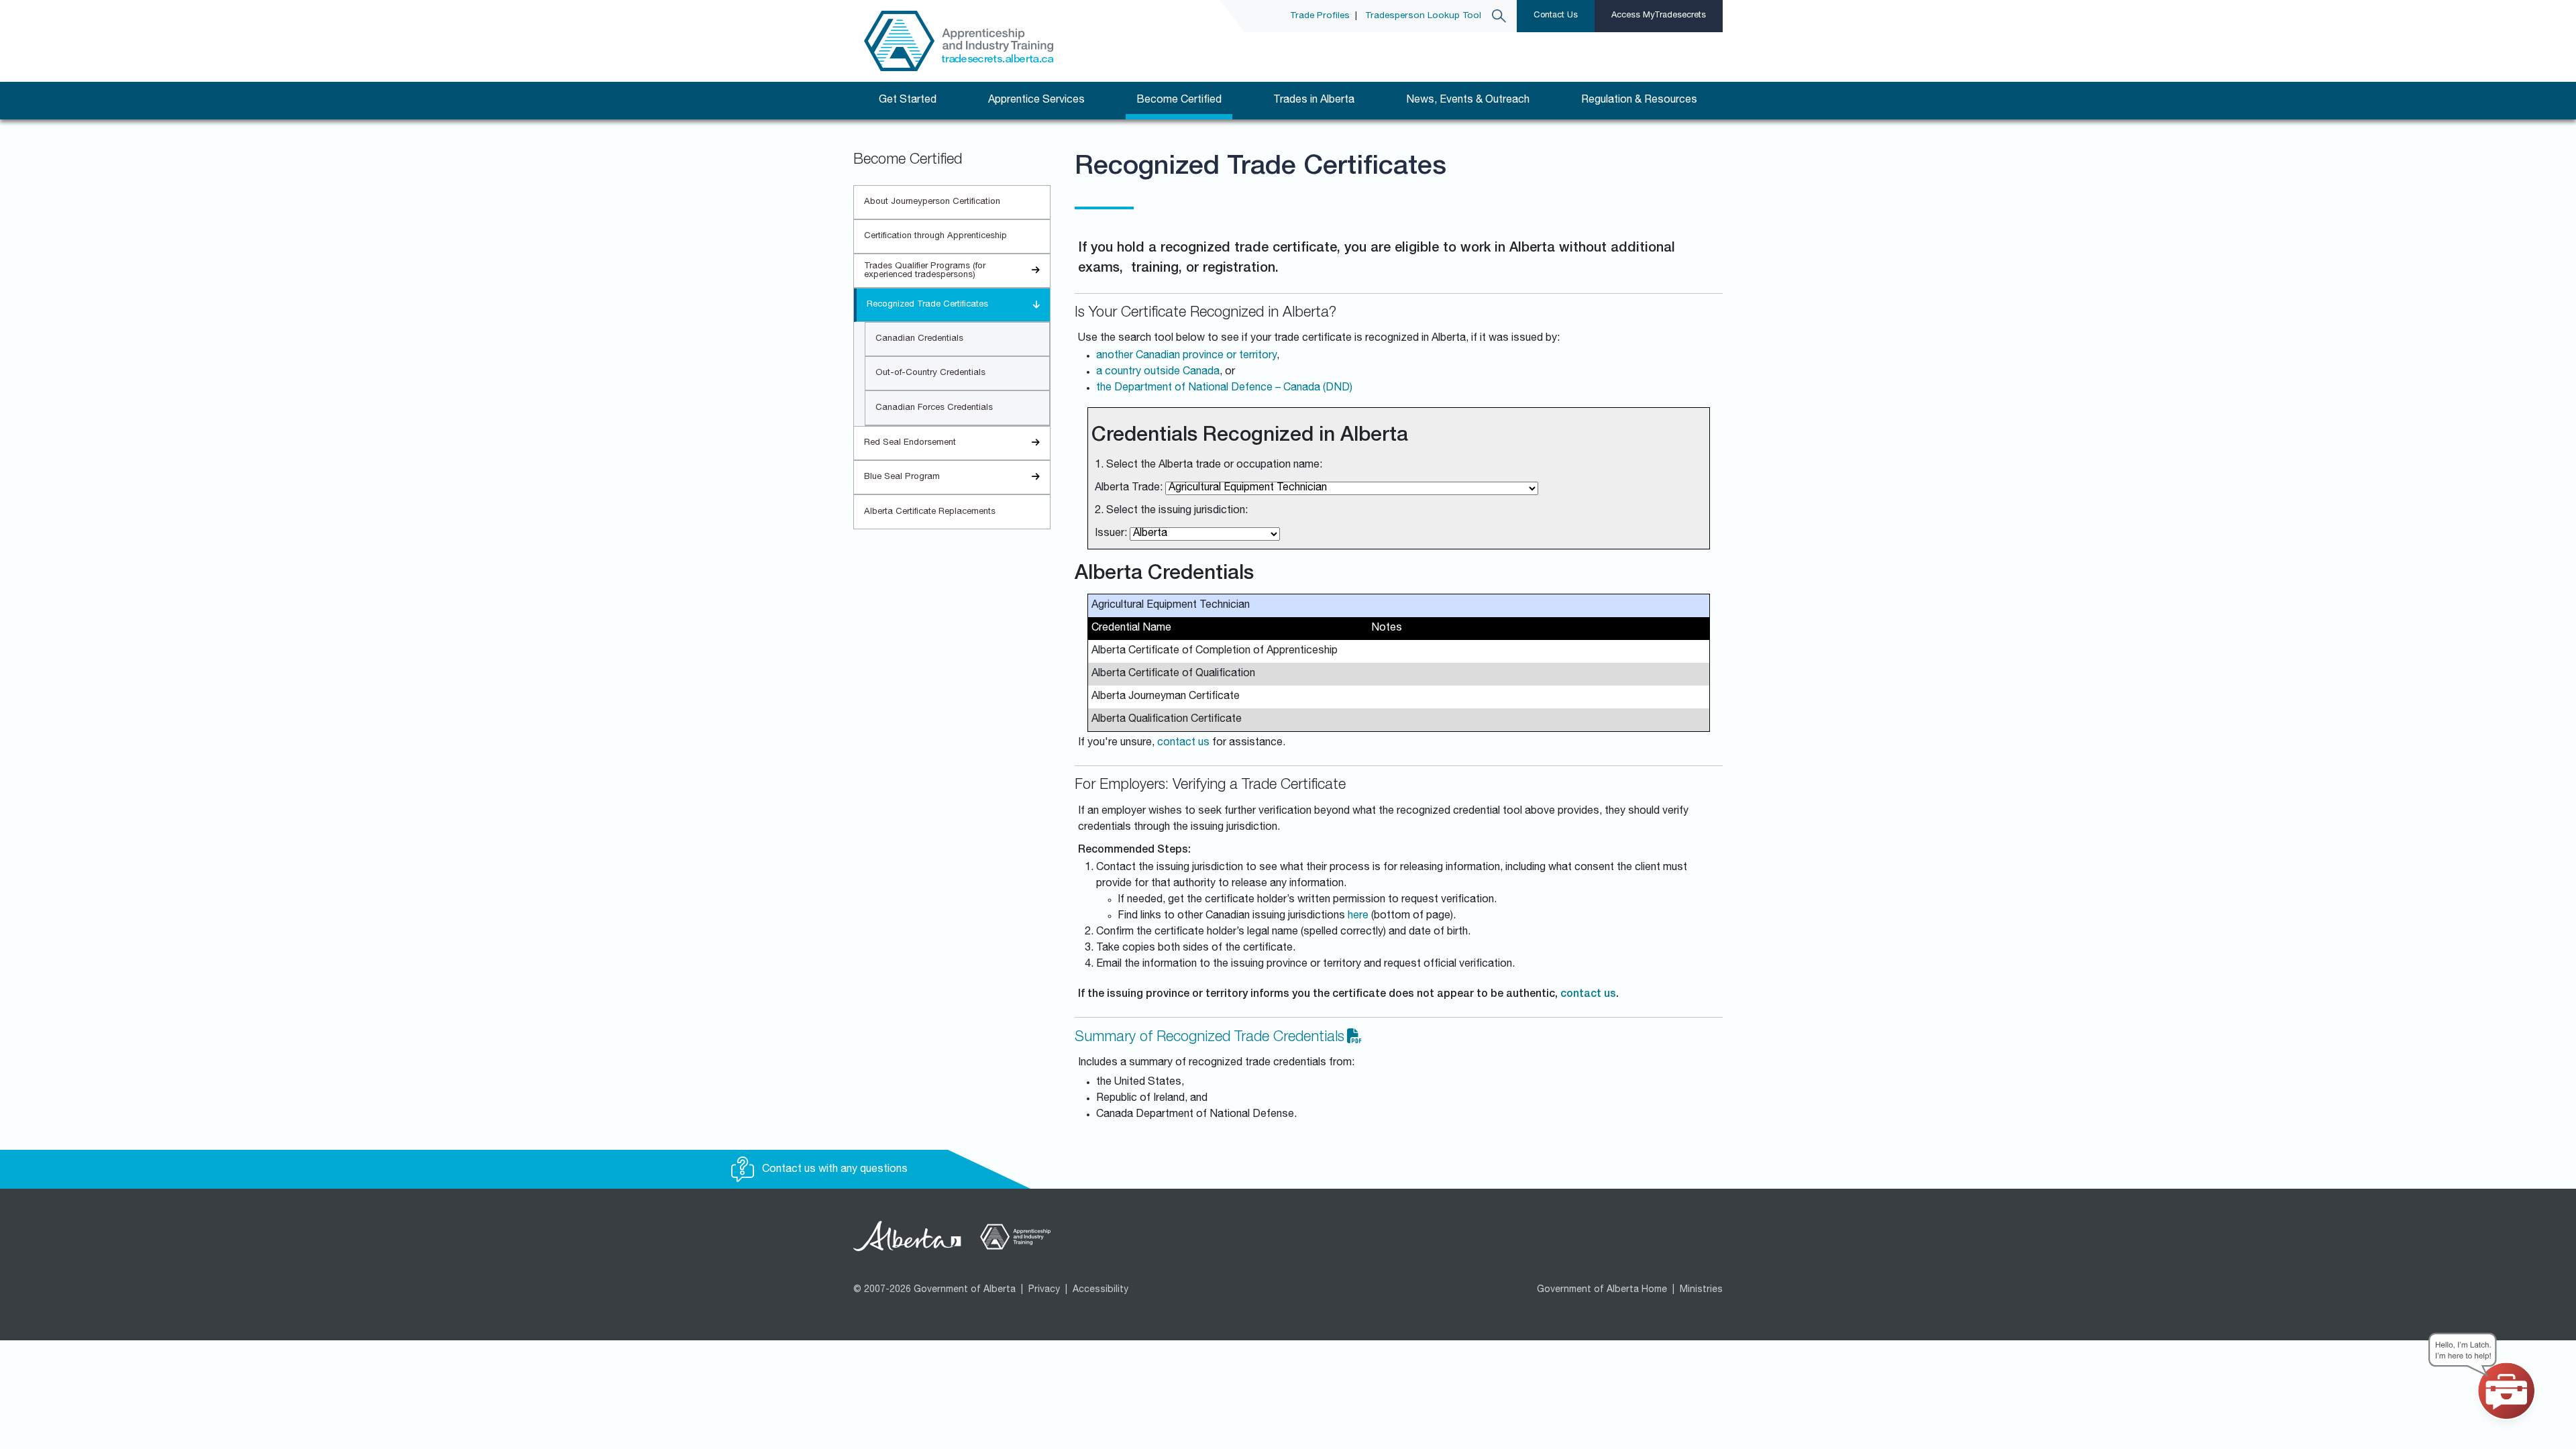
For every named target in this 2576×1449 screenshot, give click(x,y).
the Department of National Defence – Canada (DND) (1224, 388)
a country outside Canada (1158, 372)
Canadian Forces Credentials (934, 408)
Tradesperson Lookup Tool (1423, 16)
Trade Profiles (1320, 16)
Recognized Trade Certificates (927, 305)
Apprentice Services (1036, 101)
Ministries (1701, 1290)
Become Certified (1179, 101)
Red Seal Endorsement (910, 443)
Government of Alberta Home (1602, 1290)
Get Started (908, 101)
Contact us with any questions (834, 1170)
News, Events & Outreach (1468, 101)
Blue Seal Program (902, 477)
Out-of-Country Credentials (930, 373)
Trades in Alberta (1314, 101)
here (1358, 916)
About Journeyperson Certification (932, 202)
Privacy (1044, 1290)
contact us (1183, 743)
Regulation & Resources (1639, 101)
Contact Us (1556, 16)
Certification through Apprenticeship (935, 236)
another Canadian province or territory (1186, 356)
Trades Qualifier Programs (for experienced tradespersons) (925, 271)
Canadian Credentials (919, 339)
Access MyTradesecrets (1659, 16)
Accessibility (1101, 1290)
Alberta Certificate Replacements (930, 512)
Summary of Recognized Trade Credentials (1210, 1038)
